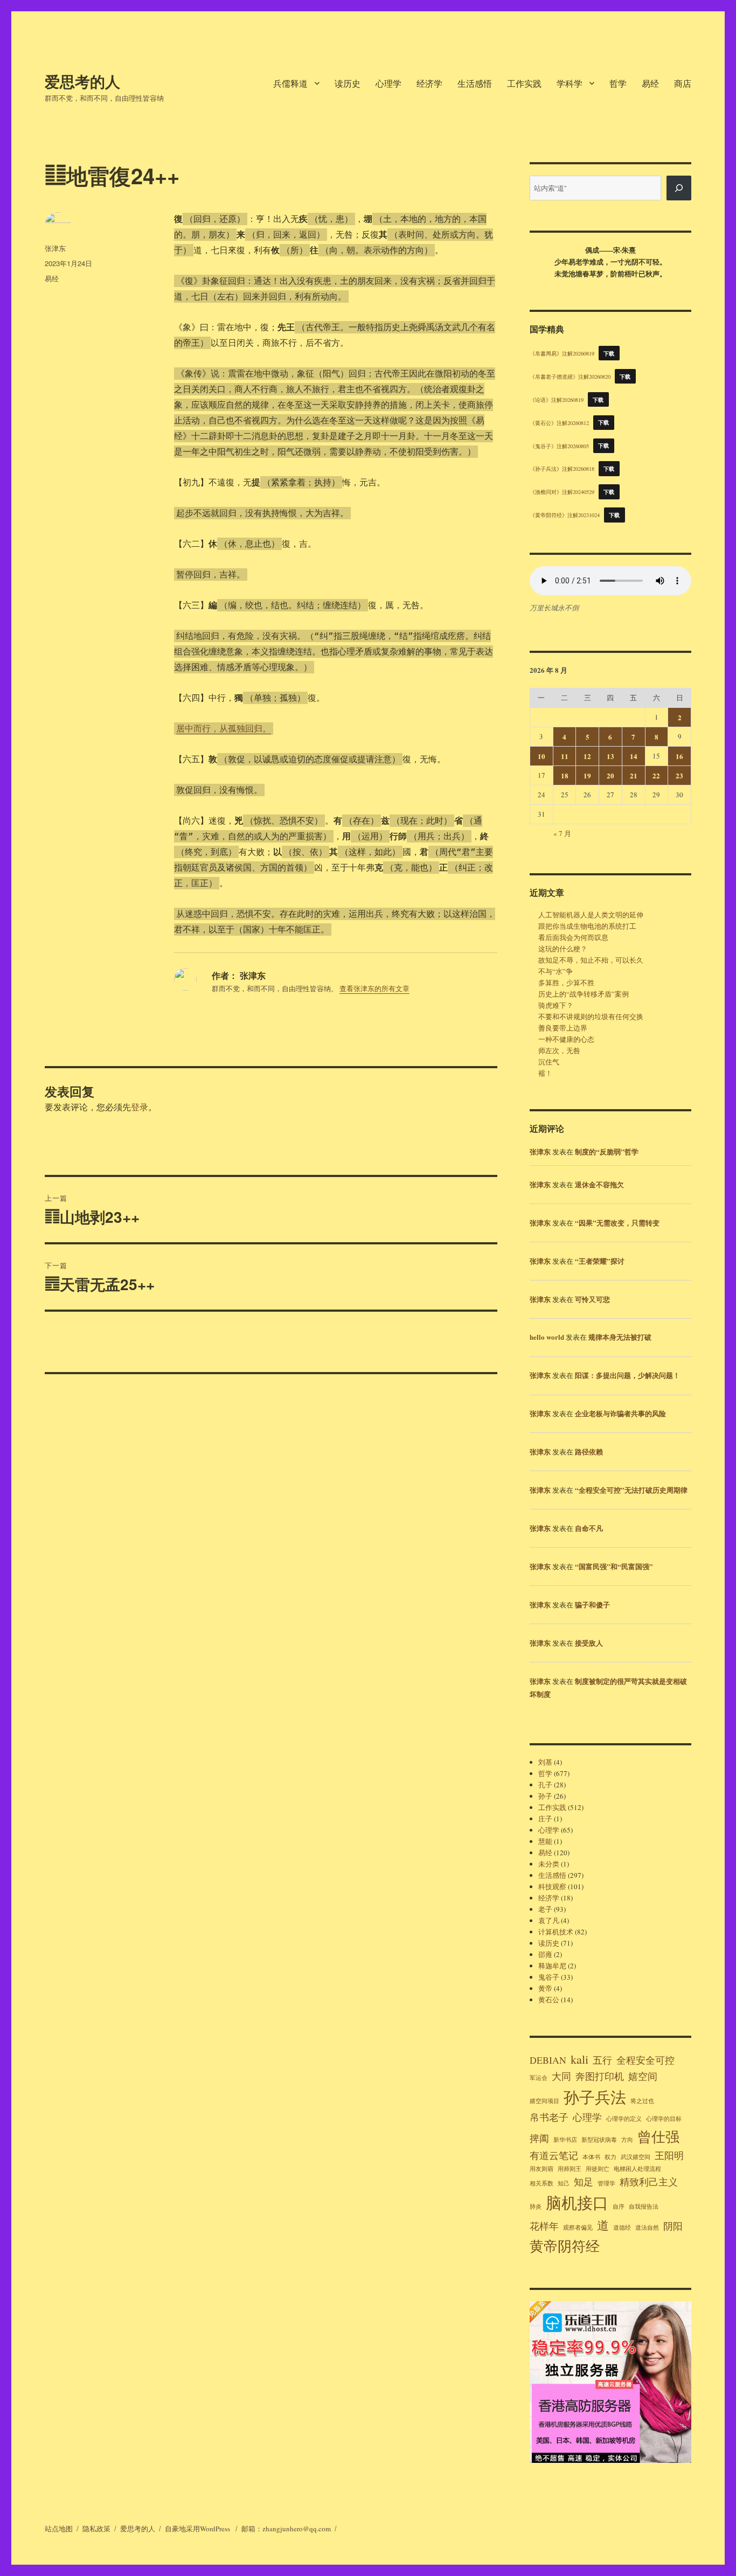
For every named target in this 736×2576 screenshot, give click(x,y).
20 (610, 775)
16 (679, 756)
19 (587, 775)
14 (634, 756)
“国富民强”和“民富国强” (614, 1566)
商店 (683, 83)
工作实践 (524, 83)
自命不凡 (589, 1528)
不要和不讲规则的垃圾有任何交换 (591, 1017)
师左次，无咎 (559, 1050)
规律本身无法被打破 (620, 1337)
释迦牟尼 (552, 1966)
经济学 (429, 83)
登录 (140, 1107)
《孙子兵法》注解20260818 (562, 469)
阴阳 (673, 2226)
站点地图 (59, 2529)
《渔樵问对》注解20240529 (562, 492)
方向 (627, 2140)
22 (656, 775)
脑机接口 (577, 2202)
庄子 (545, 1819)
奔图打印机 (600, 2076)
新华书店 (565, 2140)
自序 (619, 2206)
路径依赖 (589, 1451)
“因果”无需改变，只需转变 (617, 1223)
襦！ (545, 1073)
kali (579, 2059)
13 (610, 756)
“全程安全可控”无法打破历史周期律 (631, 1490)
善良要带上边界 (563, 1028)
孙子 (545, 1796)
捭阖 (539, 2138)
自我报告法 (644, 2206)
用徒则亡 (598, 2169)
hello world (547, 1337)
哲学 (618, 83)
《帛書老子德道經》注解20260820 (570, 377)
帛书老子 (549, 2117)
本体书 (591, 2157)
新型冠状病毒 (599, 2140)
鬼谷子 (549, 1977)
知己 (564, 2183)
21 (634, 775)
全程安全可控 (645, 2060)
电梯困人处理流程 (637, 2169)
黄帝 (545, 1988)
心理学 (388, 83)
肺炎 (536, 2206)
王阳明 (669, 2155)
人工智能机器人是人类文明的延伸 (591, 915)
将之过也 (642, 2101)
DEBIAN (548, 2060)
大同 (561, 2076)
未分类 (549, 1864)
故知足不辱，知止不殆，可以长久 (591, 960)
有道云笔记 (554, 2155)
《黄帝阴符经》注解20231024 (565, 515)
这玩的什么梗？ (563, 949)
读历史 (348, 83)
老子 (545, 1909)
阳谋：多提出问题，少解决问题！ (627, 1375)
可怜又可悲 (592, 1299)
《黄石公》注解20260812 (559, 422)
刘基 (545, 1762)
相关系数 (541, 2183)
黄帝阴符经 (565, 2246)
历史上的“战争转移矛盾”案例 (584, 994)
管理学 (606, 2183)
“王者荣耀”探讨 (600, 1261)
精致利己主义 (649, 2182)
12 (587, 756)
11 (565, 756)
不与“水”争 (556, 971)
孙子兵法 (595, 2097)
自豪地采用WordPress (198, 2529)
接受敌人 (589, 1643)
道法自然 (647, 2227)
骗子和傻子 (592, 1604)
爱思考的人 (82, 81)
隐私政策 (96, 2529)
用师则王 (570, 2169)
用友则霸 (541, 2169)
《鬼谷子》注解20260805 (559, 445)
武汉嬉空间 (636, 2157)
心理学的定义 (624, 2119)
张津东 (55, 248)
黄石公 (549, 2000)
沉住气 (549, 1062)
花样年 (544, 2226)
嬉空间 (643, 2076)
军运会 (539, 2078)
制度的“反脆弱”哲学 (607, 1151)
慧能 (545, 1841)
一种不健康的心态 (566, 1039)
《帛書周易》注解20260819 (562, 353)
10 (541, 756)
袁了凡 (549, 1920)
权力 (610, 2157)
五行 (602, 2060)
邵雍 (545, 1954)
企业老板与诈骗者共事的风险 (620, 1413)
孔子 (545, 1785)
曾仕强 (658, 2136)
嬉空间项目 (544, 2101)
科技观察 (552, 1886)
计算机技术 (556, 1932)
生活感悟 (475, 83)
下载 (609, 353)
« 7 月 (562, 833)
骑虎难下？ (556, 1005)
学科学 (570, 83)
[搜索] (679, 188)
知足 (584, 2182)
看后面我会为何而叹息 (573, 937)
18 (565, 775)
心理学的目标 (664, 2119)
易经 (650, 83)
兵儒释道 (290, 83)
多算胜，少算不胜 (566, 983)
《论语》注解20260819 (557, 400)
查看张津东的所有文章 (374, 988)
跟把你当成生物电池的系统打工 (587, 926)
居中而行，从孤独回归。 (224, 729)
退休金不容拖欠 (599, 1184)
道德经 (622, 2227)
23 (679, 775)
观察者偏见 (578, 2227)
